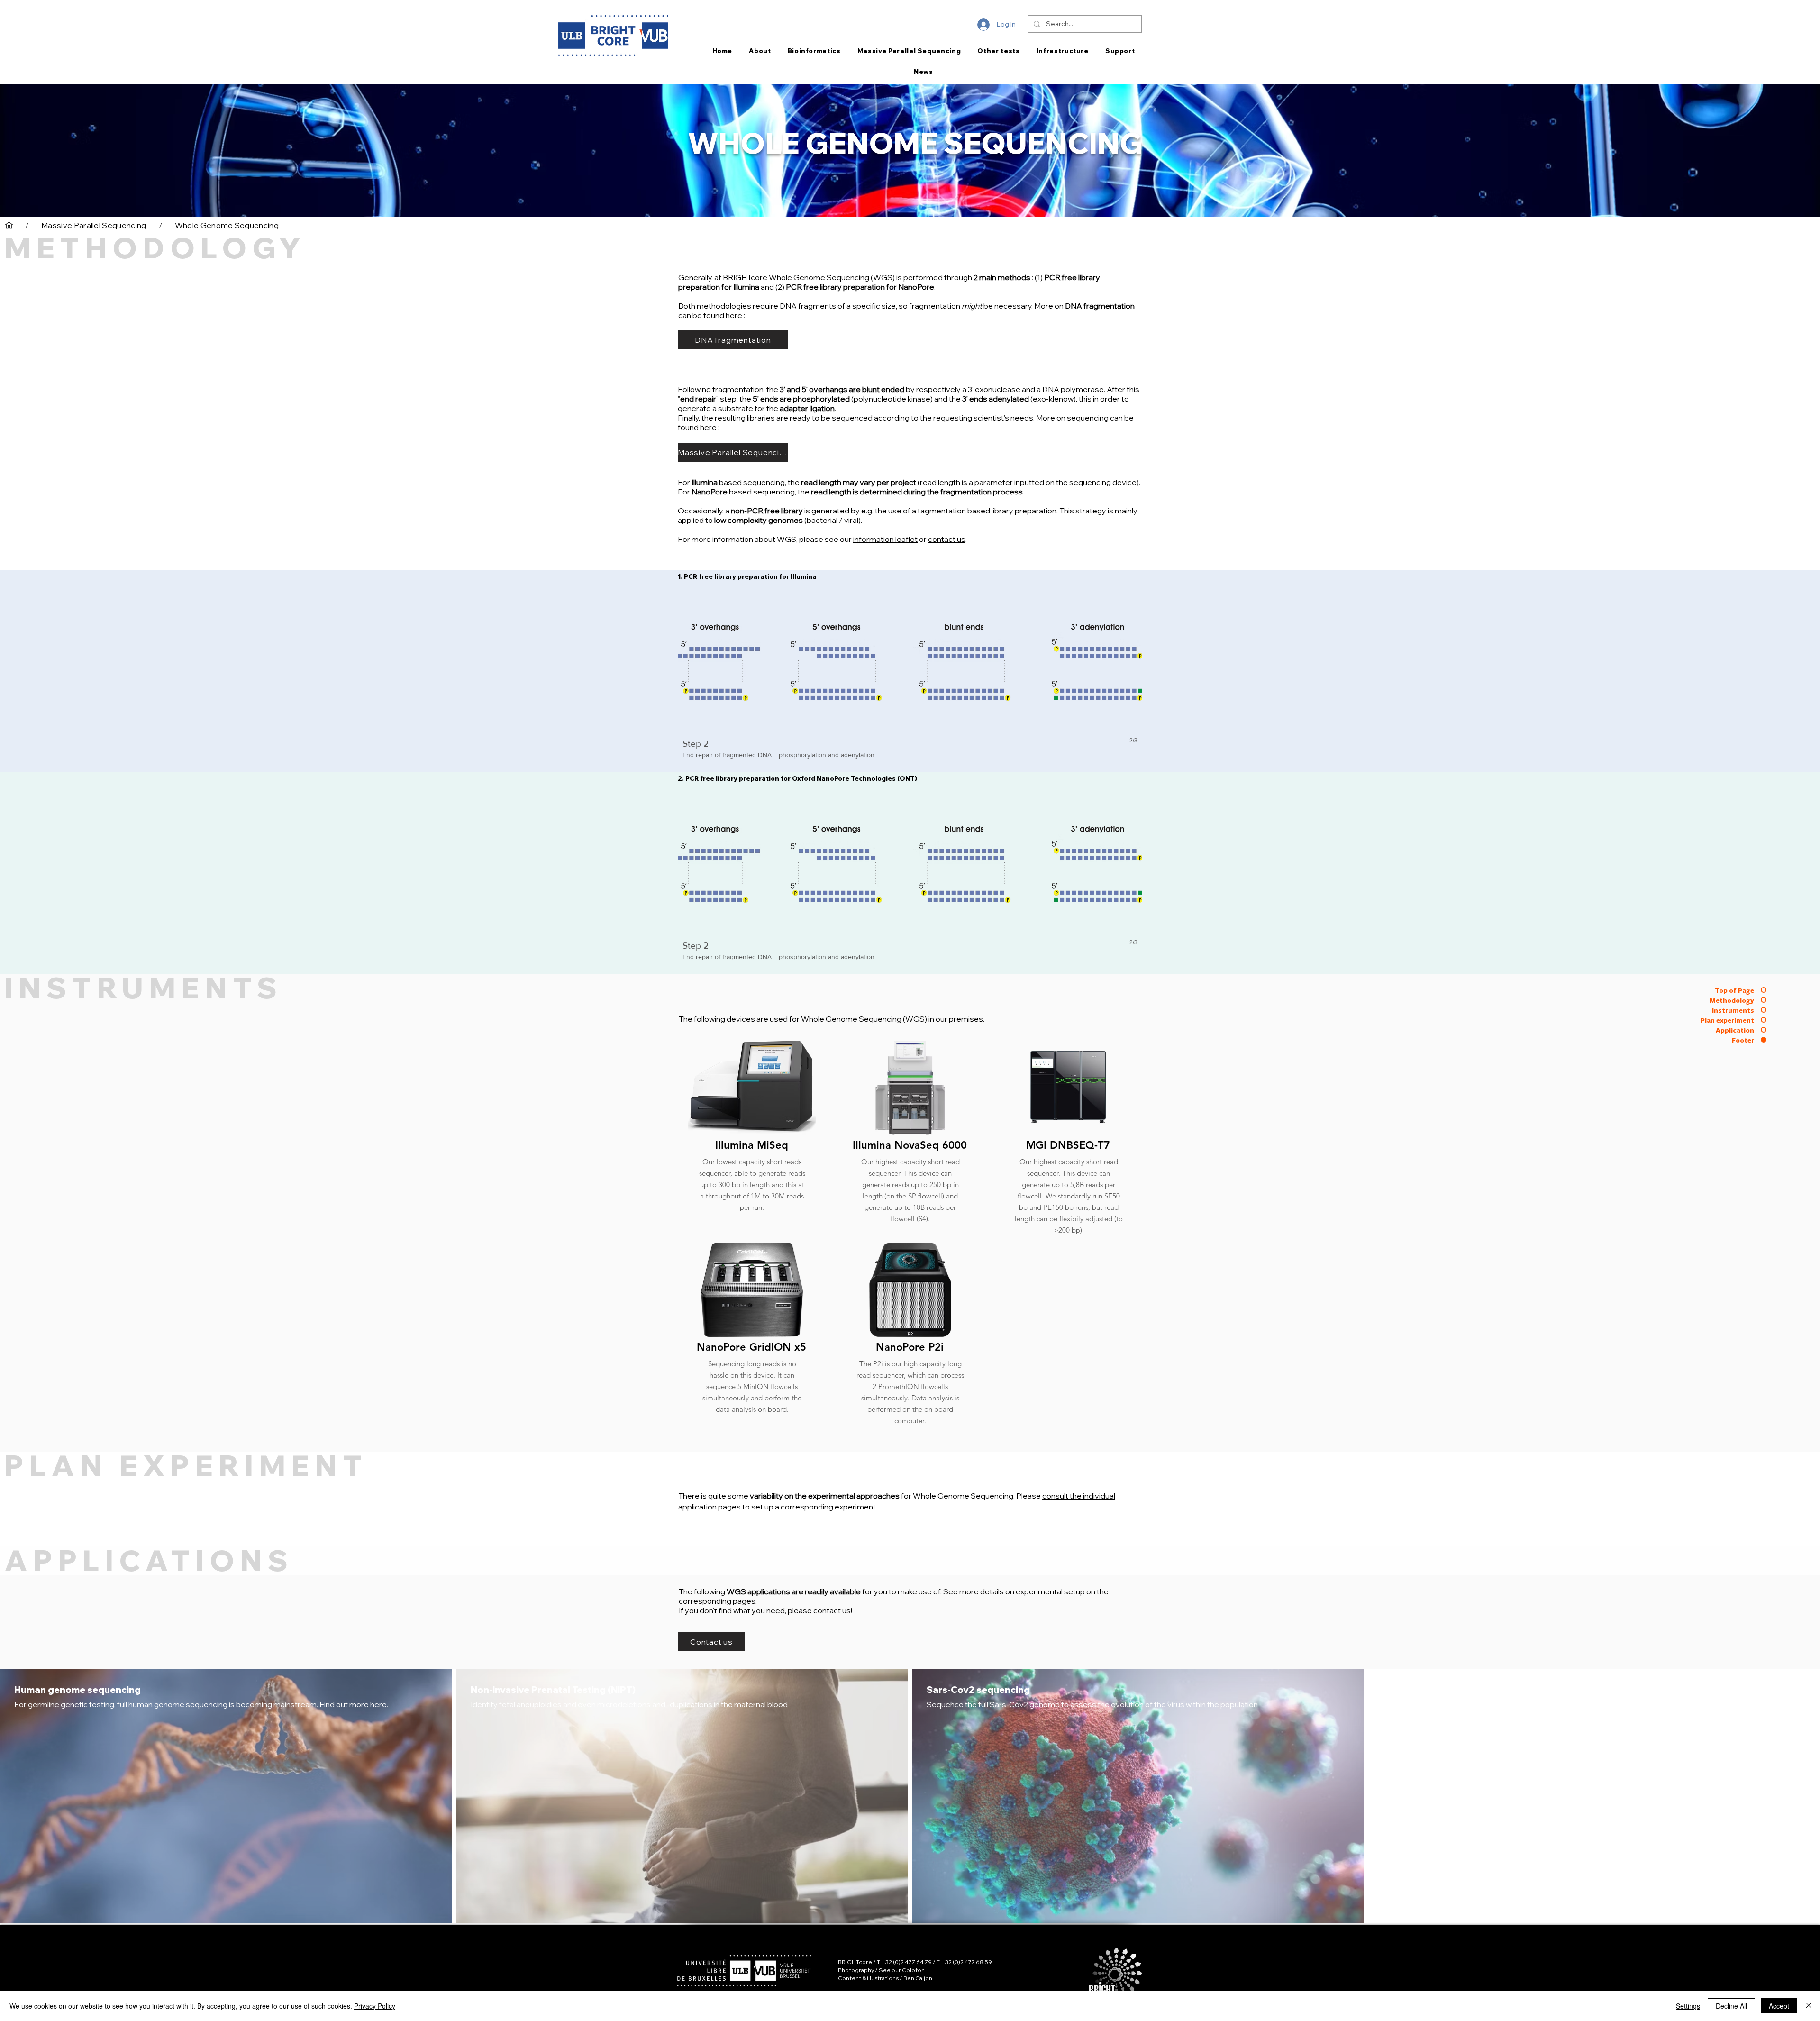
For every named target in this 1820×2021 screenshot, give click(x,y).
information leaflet (885, 539)
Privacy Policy (375, 2006)
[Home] (9, 225)
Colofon (913, 1970)
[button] (910, 679)
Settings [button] (1688, 2006)
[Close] (1809, 2006)
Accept (1779, 2006)
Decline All (1731, 2006)
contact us (947, 539)
